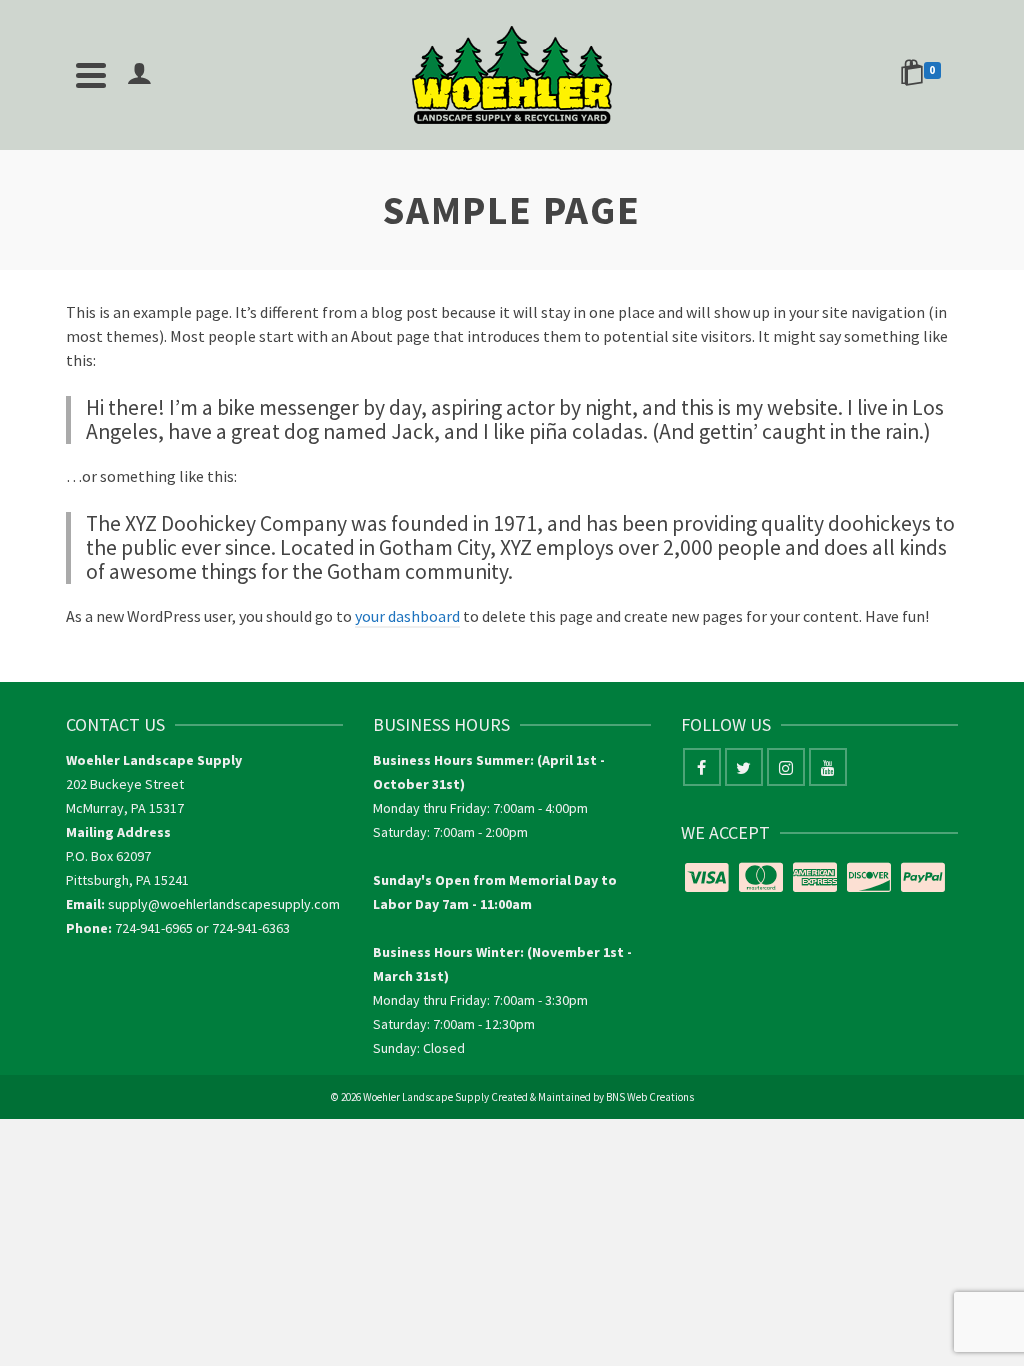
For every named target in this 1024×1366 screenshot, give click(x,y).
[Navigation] (91, 75)
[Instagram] (786, 767)
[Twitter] (744, 767)
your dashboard (407, 616)
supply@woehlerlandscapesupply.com (224, 904)
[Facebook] (702, 767)
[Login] (139, 75)
